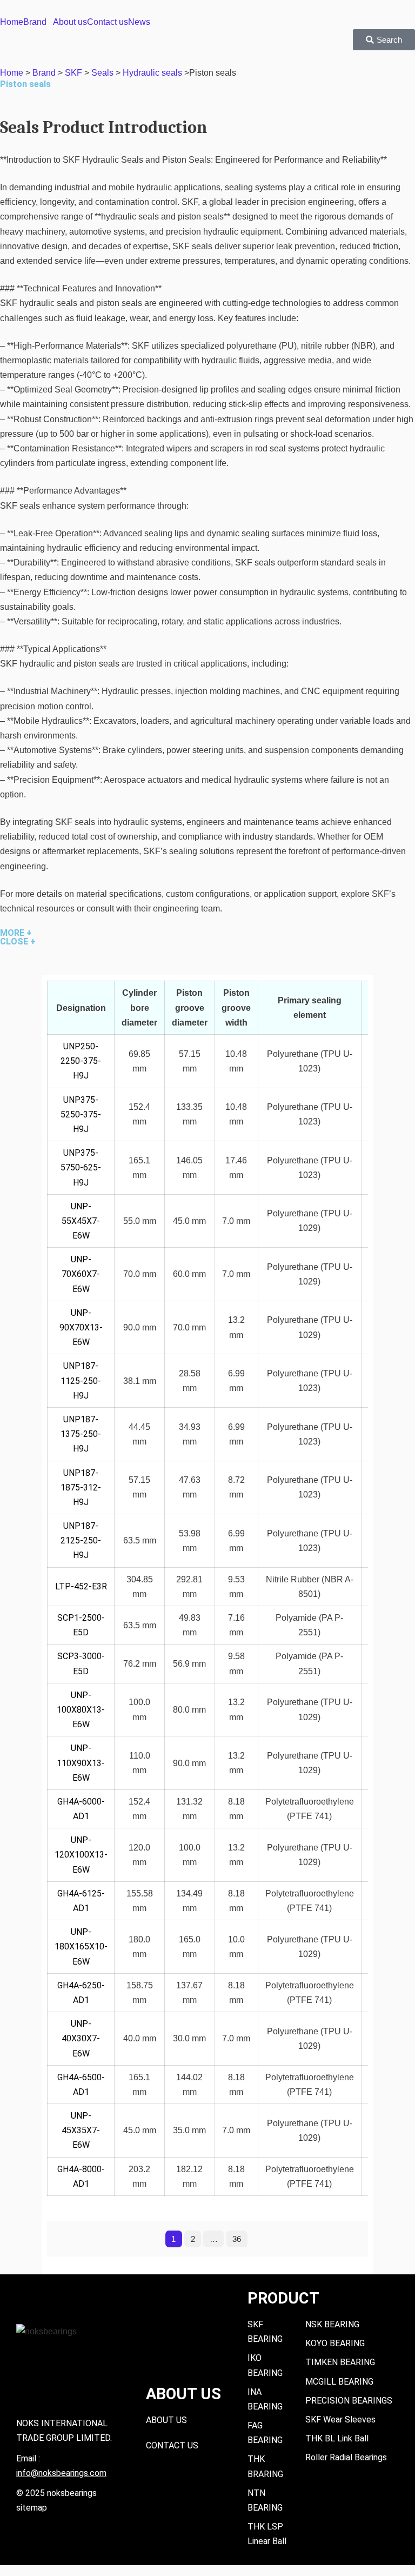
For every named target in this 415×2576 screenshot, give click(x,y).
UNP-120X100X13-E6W (81, 1855)
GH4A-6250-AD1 (81, 1993)
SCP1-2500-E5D (81, 1625)
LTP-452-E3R (81, 1586)
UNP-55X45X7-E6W (81, 1221)
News (139, 22)
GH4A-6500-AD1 (81, 2085)
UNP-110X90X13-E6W (81, 1763)
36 (237, 2239)
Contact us (108, 22)
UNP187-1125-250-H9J (81, 1380)
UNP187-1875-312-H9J (81, 1487)
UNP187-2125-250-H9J (81, 1540)
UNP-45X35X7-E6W (81, 2130)
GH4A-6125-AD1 (81, 1901)
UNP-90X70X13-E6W (81, 1327)
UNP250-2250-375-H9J (81, 1061)
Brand (35, 22)
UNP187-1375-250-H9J (81, 1434)
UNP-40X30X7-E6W (81, 2038)
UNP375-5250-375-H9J (81, 1114)
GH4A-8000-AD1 (81, 2176)
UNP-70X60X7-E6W (81, 1274)
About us (70, 22)
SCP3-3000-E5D (81, 1663)
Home (12, 22)
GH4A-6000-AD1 (81, 1809)
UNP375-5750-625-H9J (81, 1167)
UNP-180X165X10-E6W (81, 1946)
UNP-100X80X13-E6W (81, 1710)
